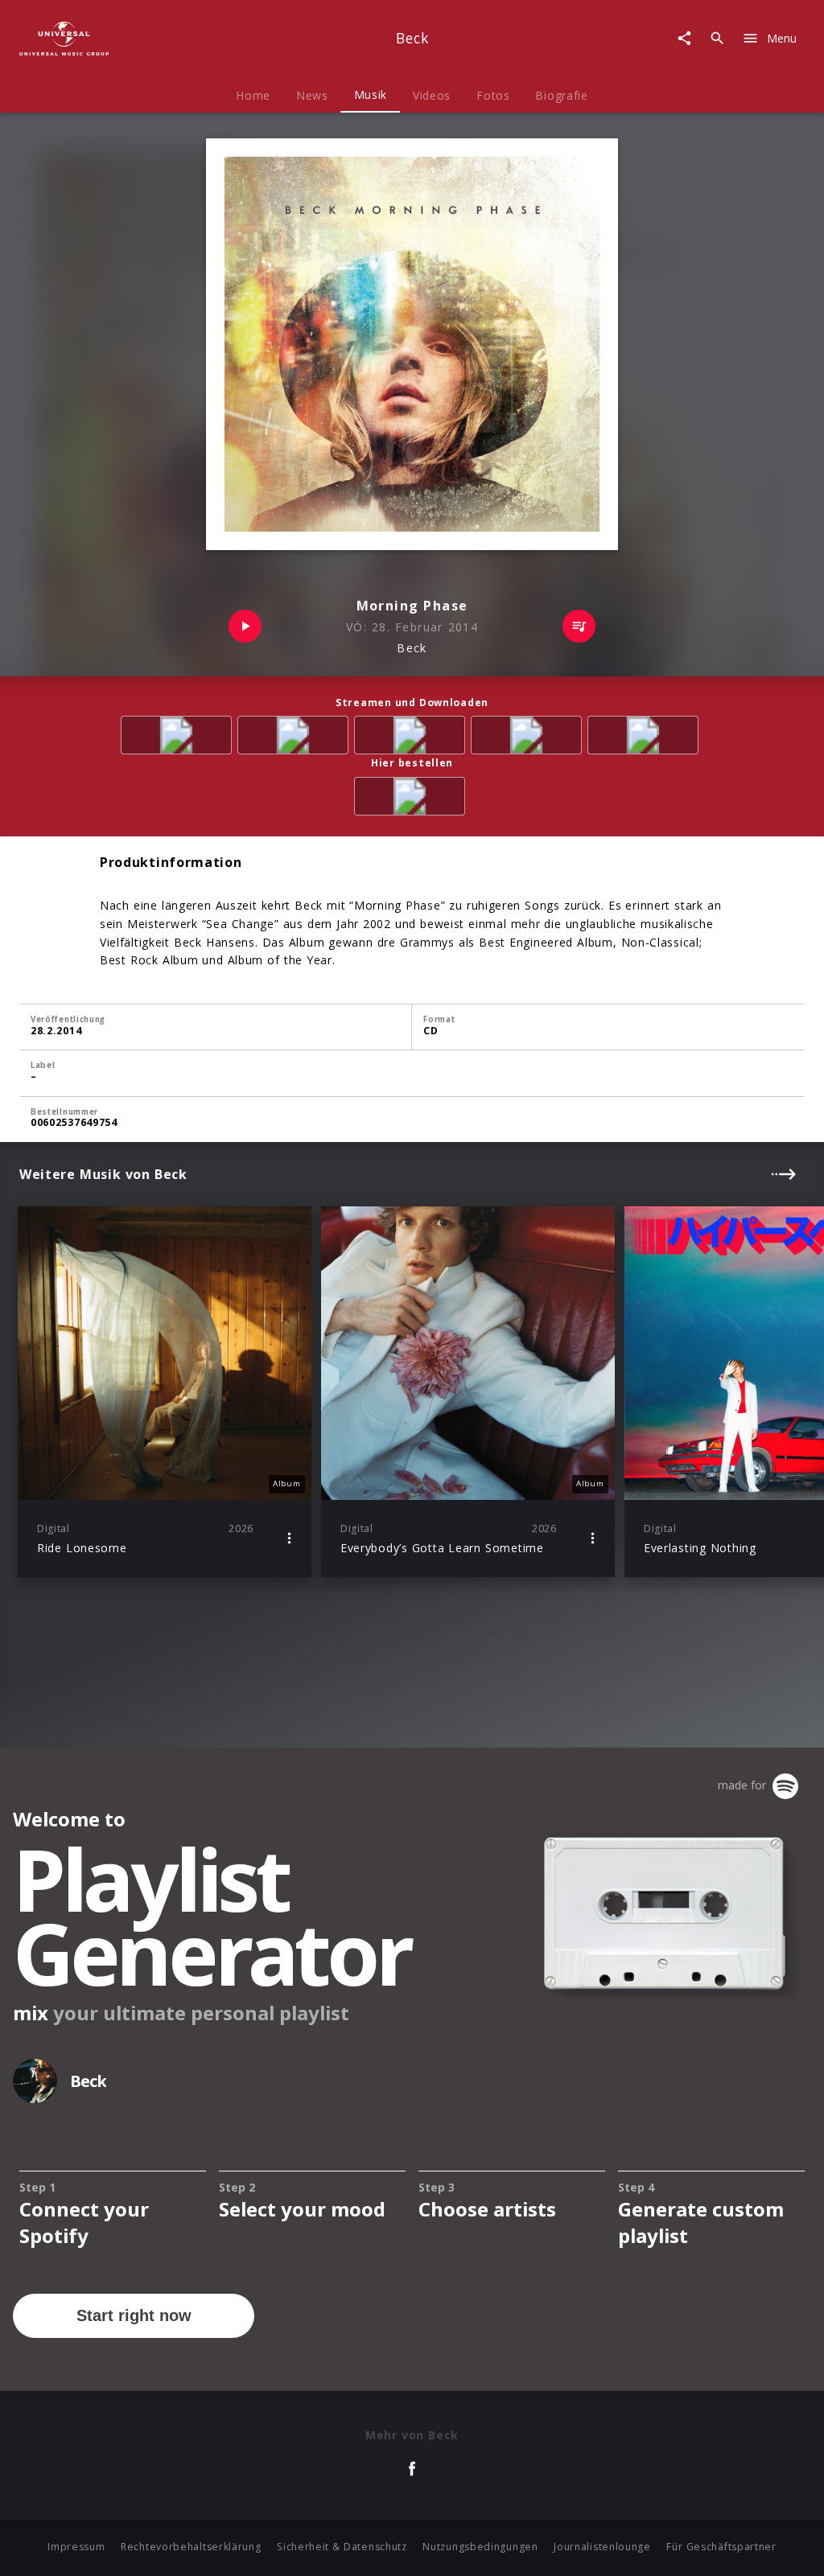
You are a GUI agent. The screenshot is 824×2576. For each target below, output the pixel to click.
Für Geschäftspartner (721, 2547)
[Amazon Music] (296, 738)
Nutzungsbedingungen (480, 2547)
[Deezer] (529, 738)
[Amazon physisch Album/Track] (412, 799)
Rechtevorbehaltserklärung (191, 2547)
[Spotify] (412, 738)
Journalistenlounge (602, 2547)
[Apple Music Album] (179, 738)
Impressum (76, 2547)
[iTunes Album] (646, 738)
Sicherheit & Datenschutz (342, 2547)
